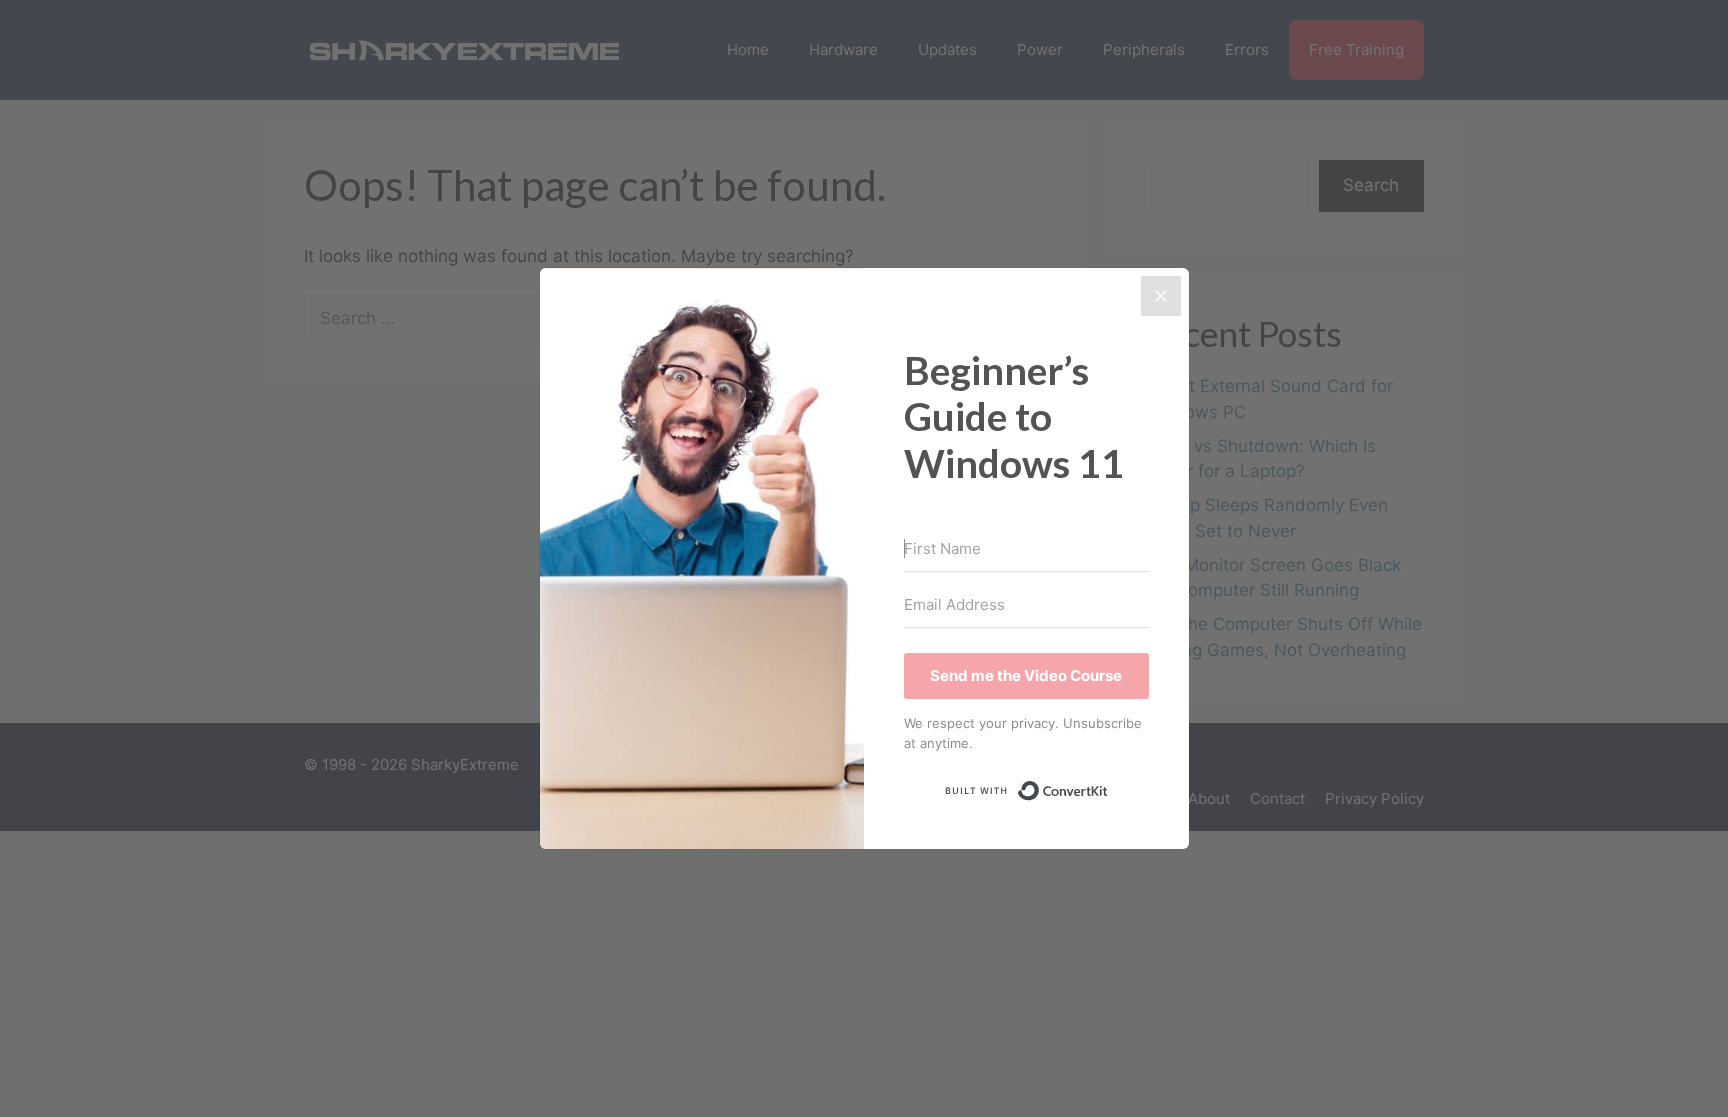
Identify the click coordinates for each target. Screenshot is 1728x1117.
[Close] (1161, 296)
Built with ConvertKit (1108, 786)
